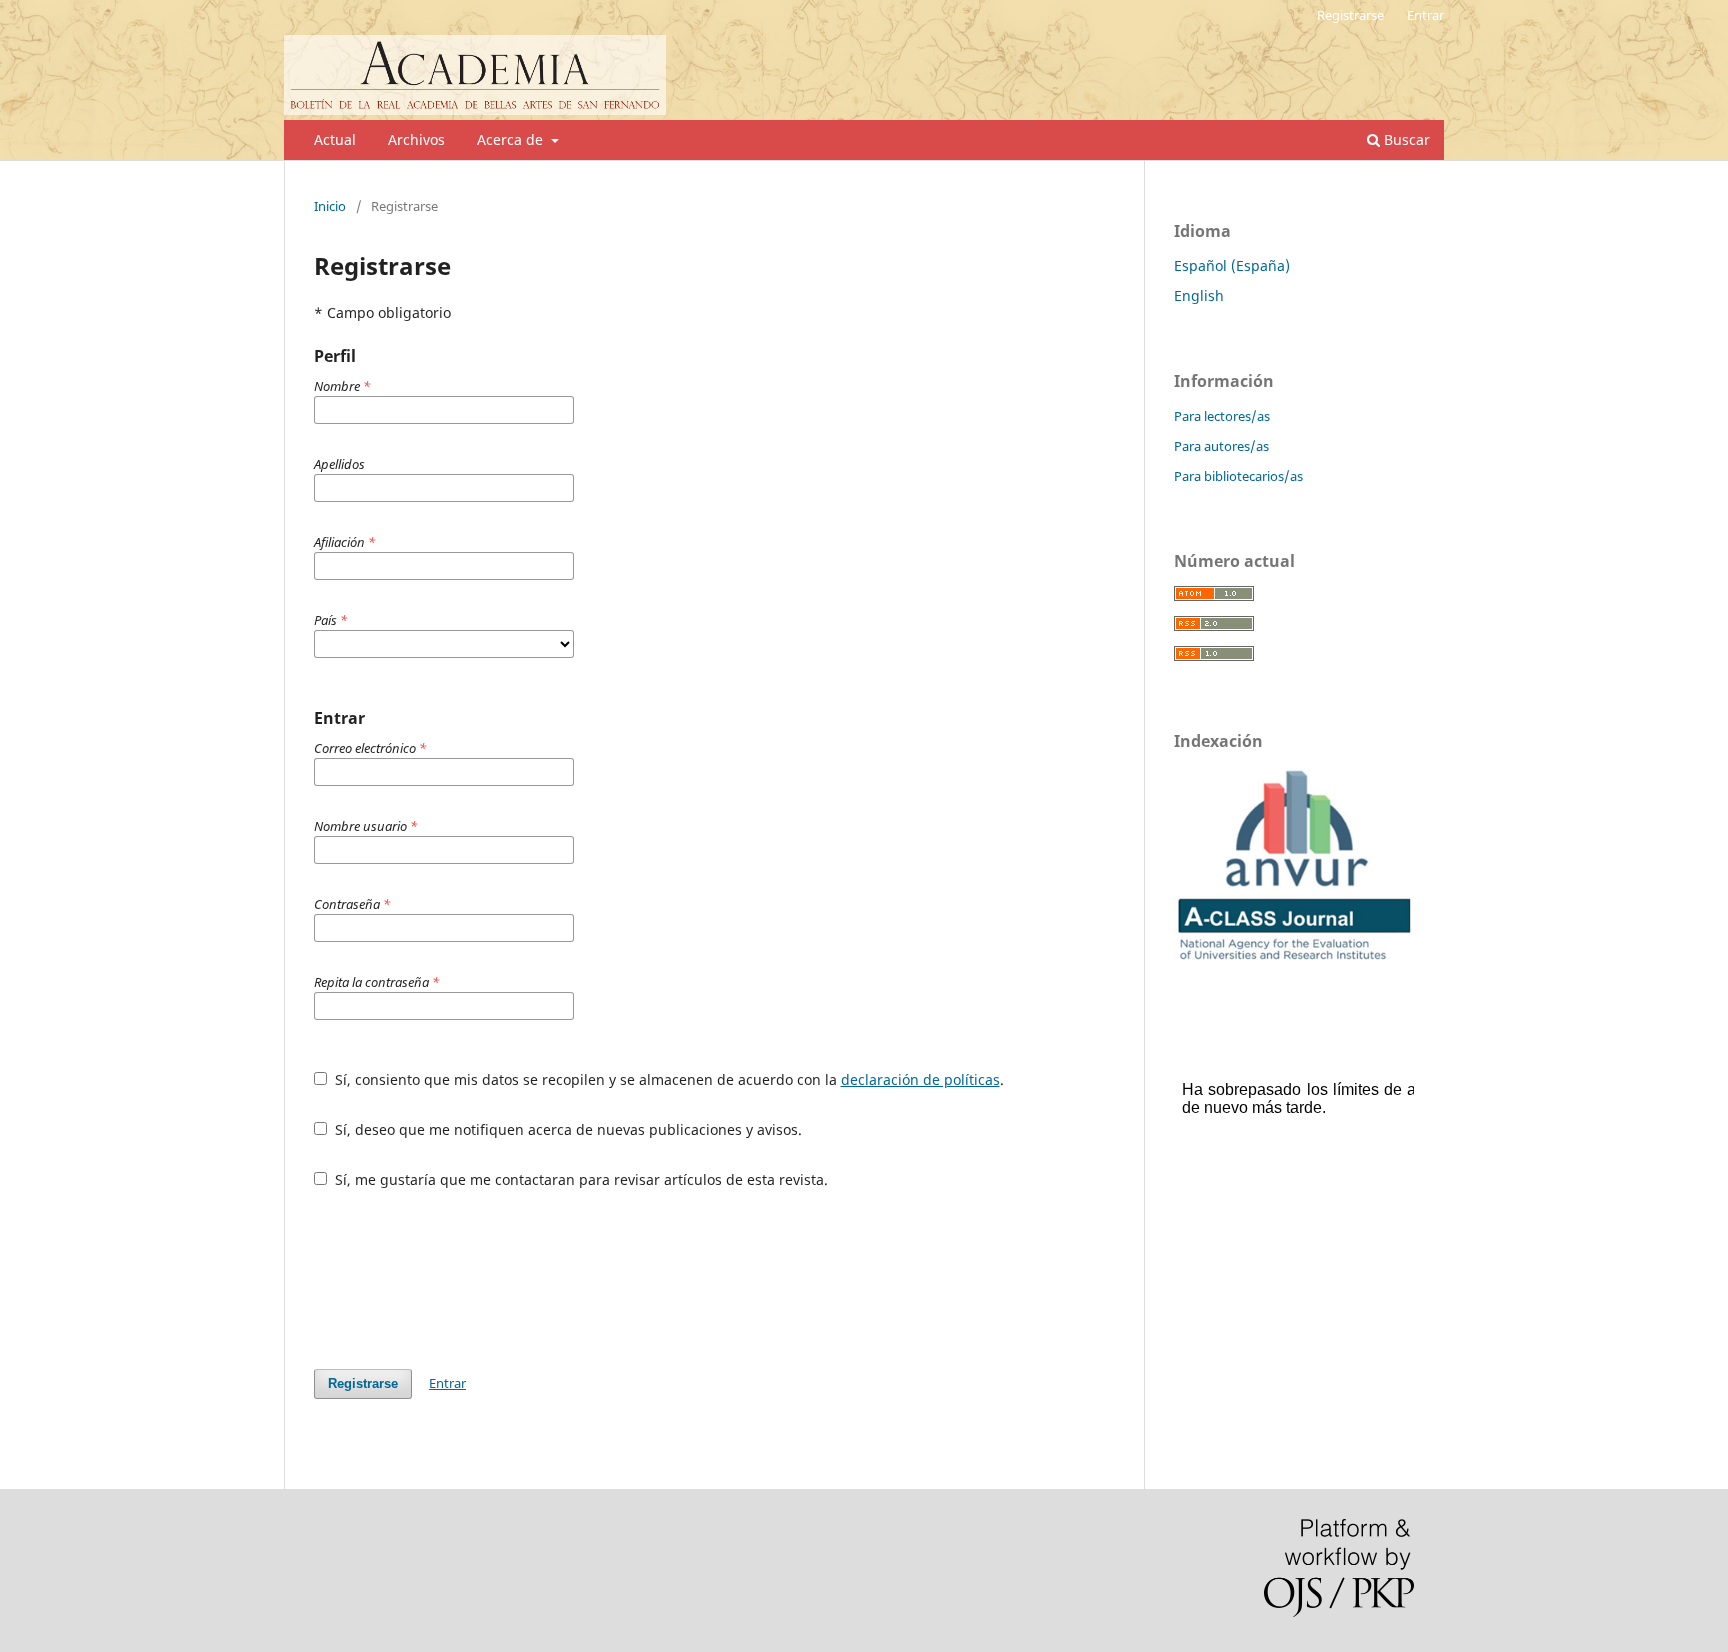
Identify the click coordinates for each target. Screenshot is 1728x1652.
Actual (335, 139)
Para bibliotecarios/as (1238, 476)
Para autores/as (1221, 446)
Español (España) (1232, 265)
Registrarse (1350, 15)
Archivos (416, 139)
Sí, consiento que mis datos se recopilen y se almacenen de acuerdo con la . (667, 1079)
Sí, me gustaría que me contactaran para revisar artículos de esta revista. (579, 1179)
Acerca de (512, 139)
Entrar (1425, 15)
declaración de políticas (920, 1079)
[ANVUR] (1294, 960)
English (1199, 295)
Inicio (330, 206)
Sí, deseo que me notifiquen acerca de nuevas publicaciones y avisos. (566, 1129)
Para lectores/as (1222, 416)
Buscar (1405, 139)
